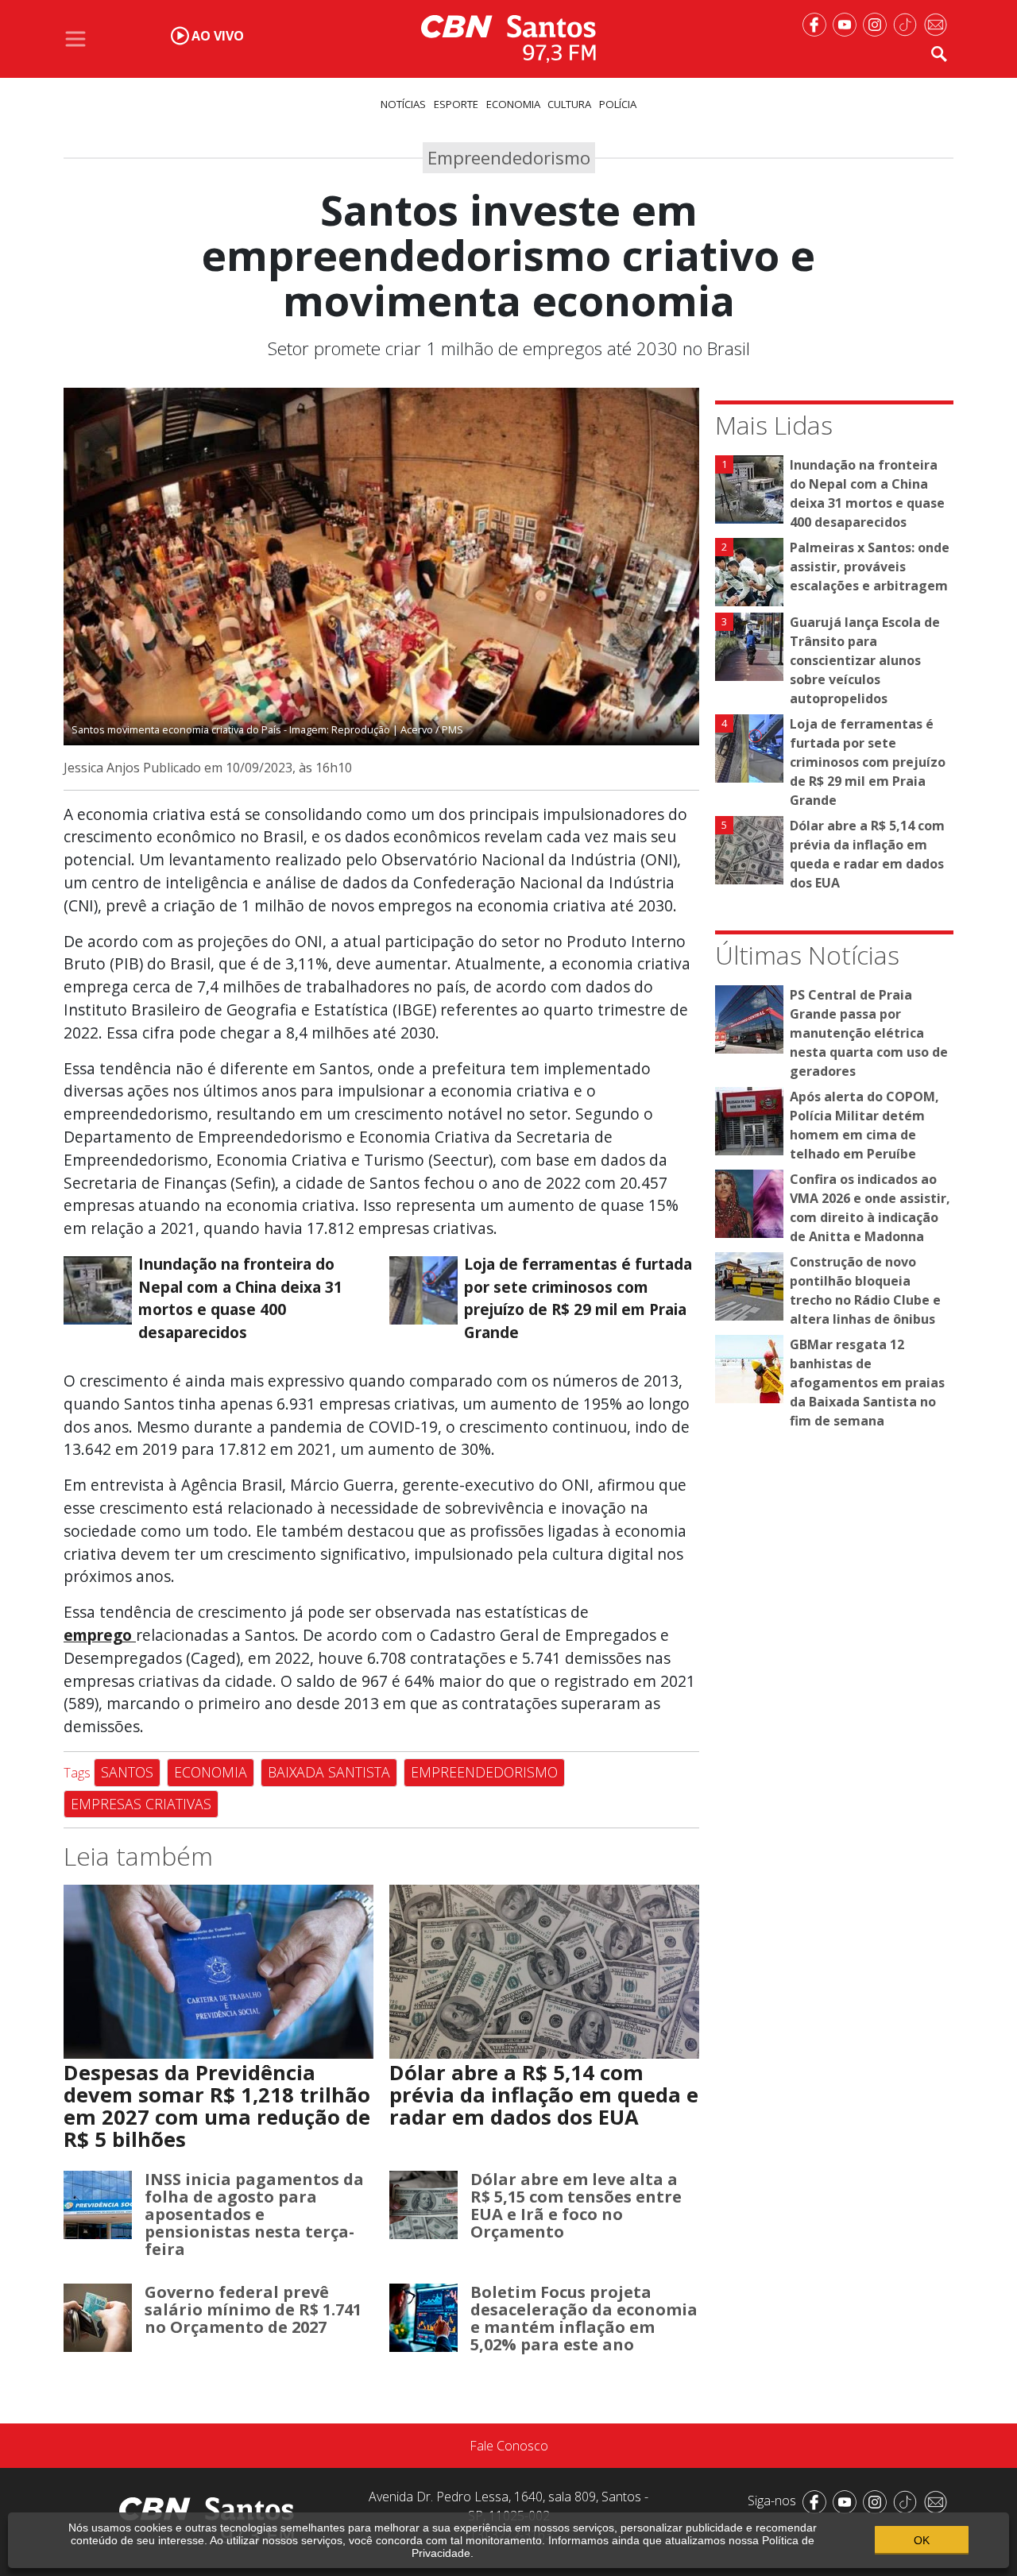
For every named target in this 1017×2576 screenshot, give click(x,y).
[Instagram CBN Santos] (878, 23)
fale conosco (509, 2446)
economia (211, 1772)
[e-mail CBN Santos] (938, 23)
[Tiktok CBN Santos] (908, 23)
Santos (127, 1772)
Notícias (403, 104)
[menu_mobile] (75, 39)
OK (922, 2540)
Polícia (618, 104)
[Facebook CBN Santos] (818, 23)
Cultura (569, 104)
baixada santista (329, 1772)
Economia (513, 104)
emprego (100, 1635)
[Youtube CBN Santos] (848, 23)
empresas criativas (141, 1804)
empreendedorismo (484, 1772)
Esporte (456, 104)
